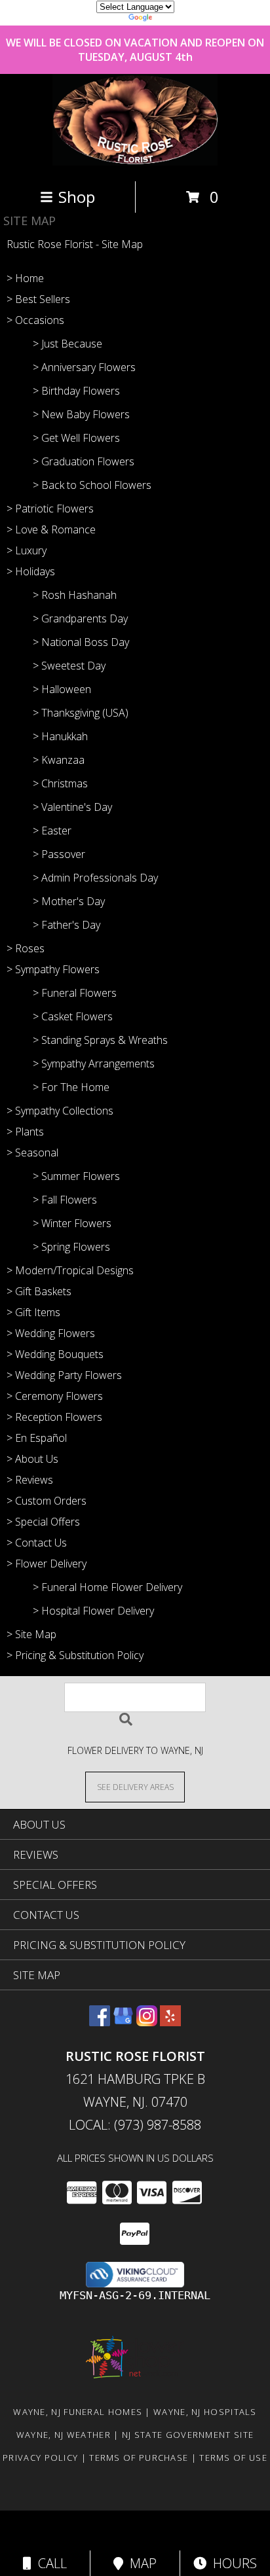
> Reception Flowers (54, 1417)
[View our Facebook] (100, 2022)
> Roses (26, 948)
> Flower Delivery (47, 1564)
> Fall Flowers (65, 1200)
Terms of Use (233, 2458)
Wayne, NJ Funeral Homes (78, 2412)
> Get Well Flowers (76, 438)
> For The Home (71, 1087)
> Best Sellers (38, 299)
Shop (77, 197)
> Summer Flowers (76, 1176)
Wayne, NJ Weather (64, 2435)
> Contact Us (37, 1543)
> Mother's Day (69, 901)
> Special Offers (43, 1522)
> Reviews (30, 1480)
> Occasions (35, 320)
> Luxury (27, 550)
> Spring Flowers (71, 1247)
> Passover (59, 854)
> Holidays (31, 571)
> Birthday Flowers (76, 391)
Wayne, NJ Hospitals (205, 2412)
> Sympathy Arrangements (94, 1064)
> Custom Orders (47, 1501)
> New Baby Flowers (81, 414)
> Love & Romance (51, 529)
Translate (175, 19)
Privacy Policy (40, 2458)
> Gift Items (33, 1312)
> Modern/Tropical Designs (70, 1270)
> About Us (32, 1459)
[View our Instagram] (147, 2022)
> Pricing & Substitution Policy (75, 1655)
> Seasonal (32, 1153)
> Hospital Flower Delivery (93, 1611)
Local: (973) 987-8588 (135, 2125)
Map (140, 2563)
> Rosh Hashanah (75, 595)
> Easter (52, 831)
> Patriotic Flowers (50, 509)
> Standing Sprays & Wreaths (100, 1040)
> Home (25, 278)
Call (49, 2563)
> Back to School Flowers (92, 485)
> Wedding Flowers (51, 1333)
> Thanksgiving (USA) (81, 713)
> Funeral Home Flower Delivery (107, 1587)
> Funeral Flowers (75, 993)
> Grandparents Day (80, 618)
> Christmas (60, 783)
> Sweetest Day (69, 666)
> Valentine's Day (72, 807)
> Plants (25, 1132)
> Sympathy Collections (60, 1111)
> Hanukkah (60, 736)
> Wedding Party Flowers (64, 1375)
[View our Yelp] (170, 2022)
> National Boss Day (81, 642)
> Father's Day (67, 925)
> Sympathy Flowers (53, 969)
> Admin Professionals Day (95, 878)
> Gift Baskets (39, 1291)
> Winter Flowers (72, 1223)
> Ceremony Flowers (55, 1396)
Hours (232, 2563)
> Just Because (67, 344)
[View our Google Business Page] (123, 2022)
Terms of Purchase (139, 2458)
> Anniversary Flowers (84, 367)
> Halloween (62, 689)
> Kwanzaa (59, 760)
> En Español (37, 1438)
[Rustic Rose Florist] (135, 162)
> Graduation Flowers (84, 461)
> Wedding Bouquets (55, 1354)
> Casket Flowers (73, 1016)
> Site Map (31, 1634)
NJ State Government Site (188, 2435)
